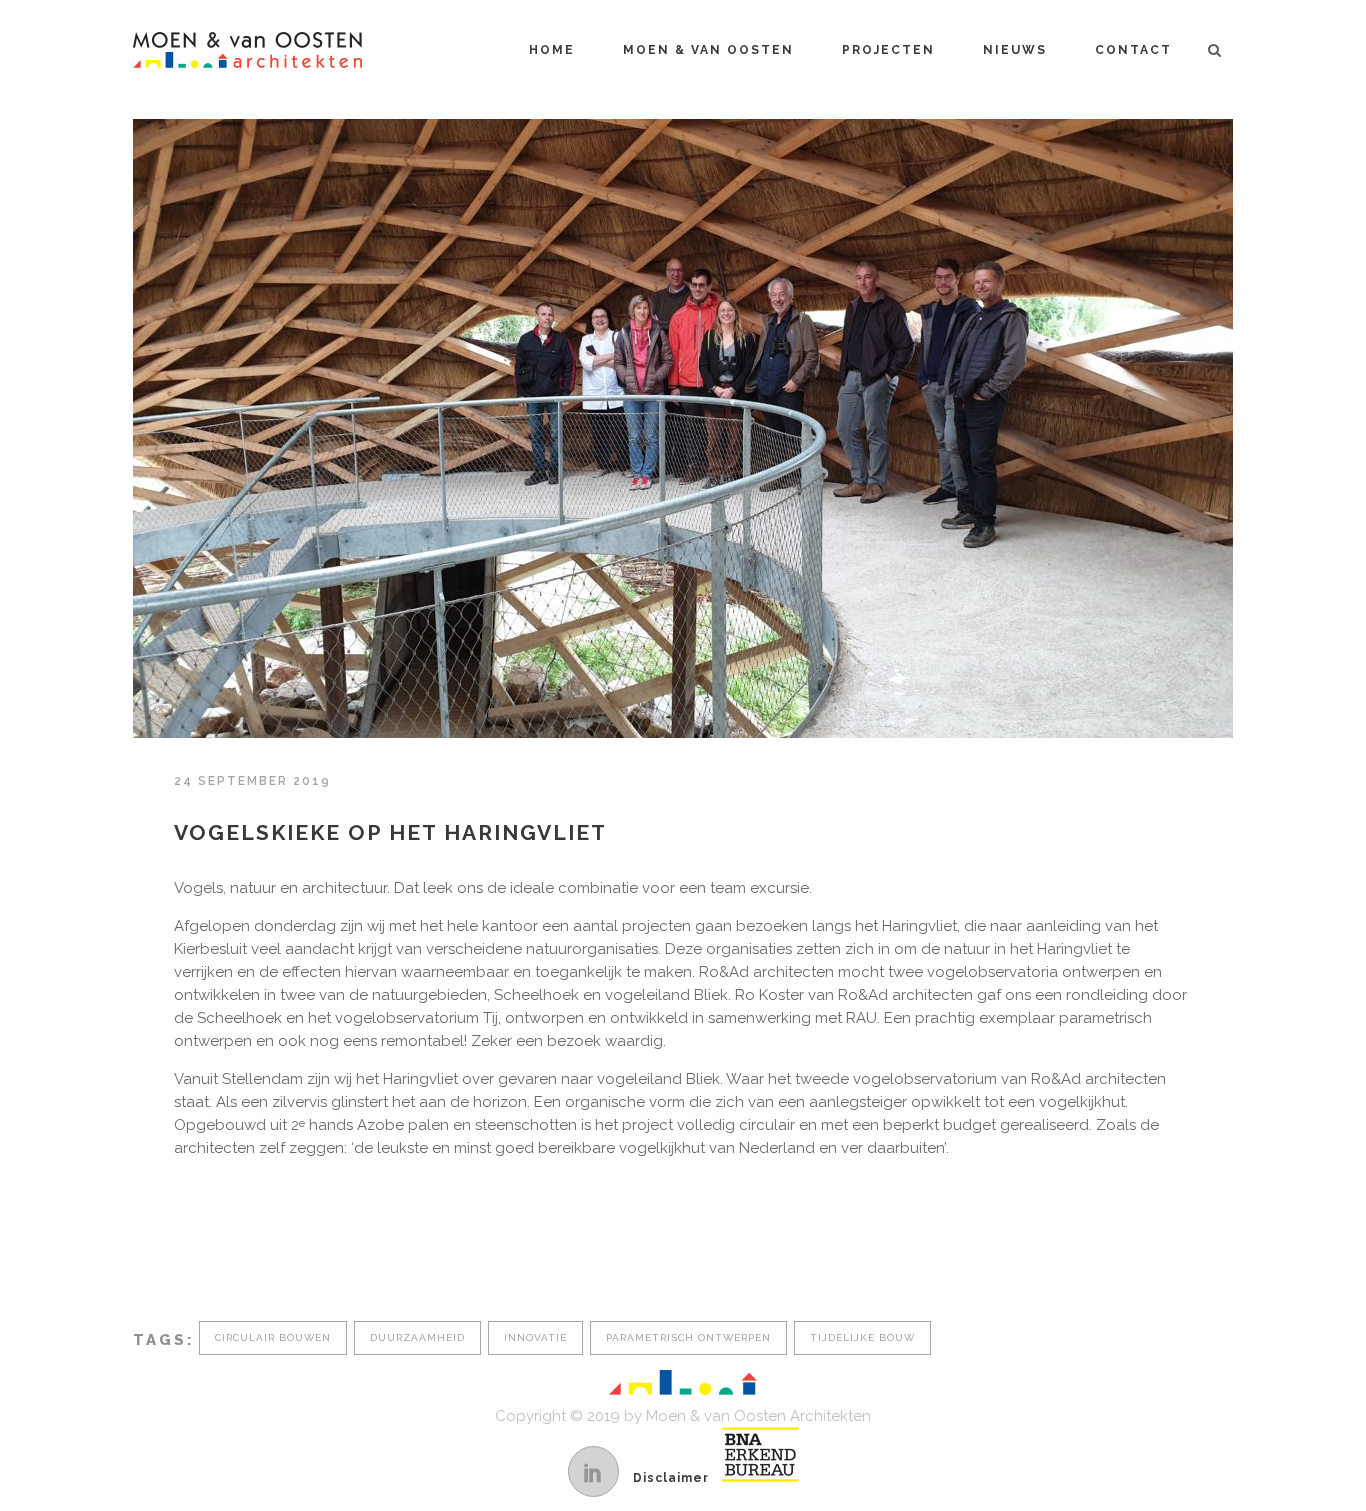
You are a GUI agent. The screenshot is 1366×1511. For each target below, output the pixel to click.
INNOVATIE (535, 1337)
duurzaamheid (417, 1337)
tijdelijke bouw (862, 1337)
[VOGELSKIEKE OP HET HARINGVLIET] (683, 428)
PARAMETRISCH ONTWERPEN (688, 1337)
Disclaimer (671, 1478)
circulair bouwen (273, 1337)
